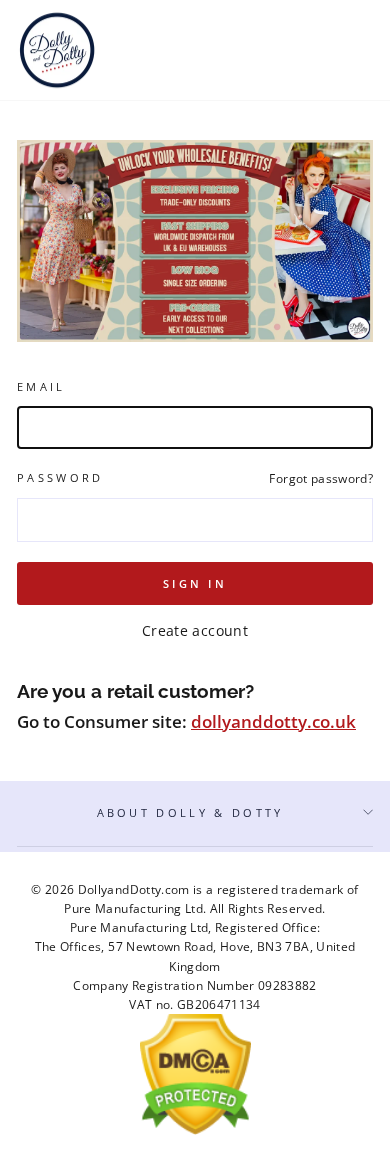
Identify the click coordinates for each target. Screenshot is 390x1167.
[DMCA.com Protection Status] (195, 1130)
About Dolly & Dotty (190, 812)
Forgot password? (321, 478)
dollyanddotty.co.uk (273, 721)
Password (60, 477)
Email (41, 386)
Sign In (195, 583)
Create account (195, 630)
